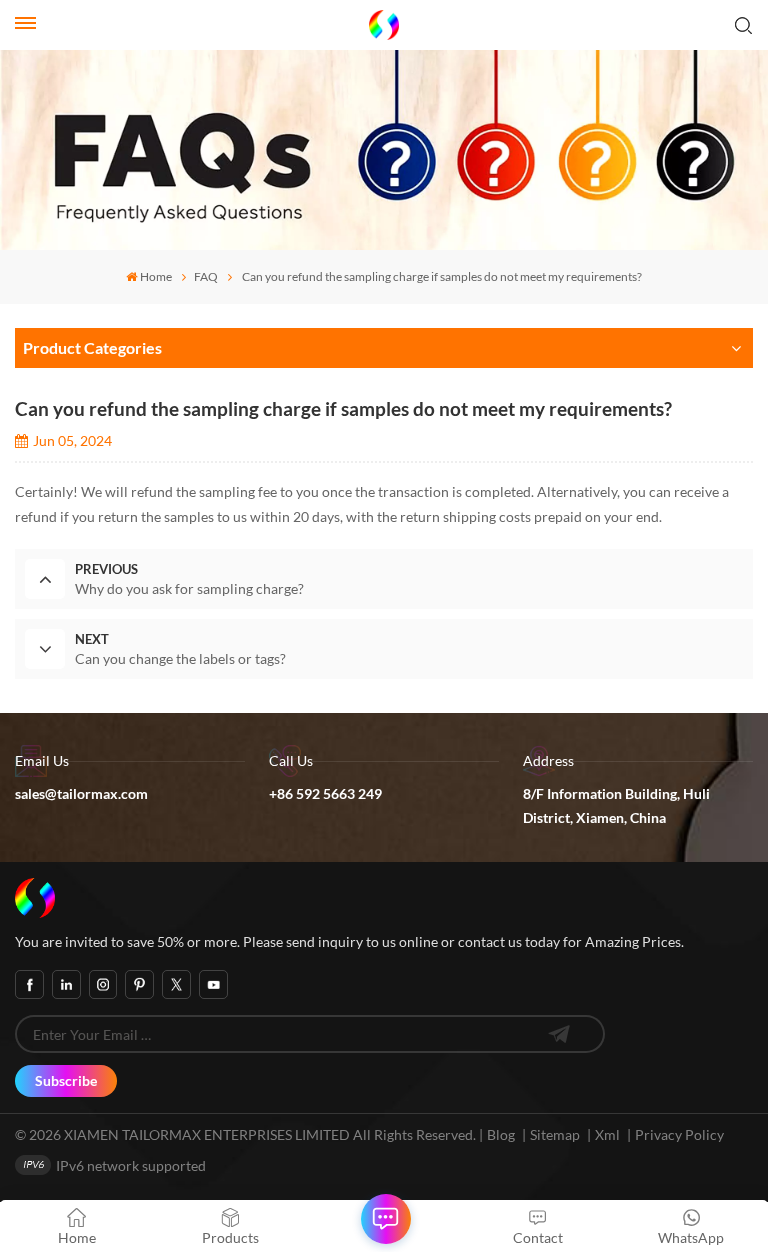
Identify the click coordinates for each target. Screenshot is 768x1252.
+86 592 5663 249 (325, 793)
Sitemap (555, 1134)
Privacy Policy (679, 1134)
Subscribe (66, 1080)
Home (156, 276)
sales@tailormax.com (81, 793)
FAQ (206, 276)
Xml (607, 1134)
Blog (501, 1134)
